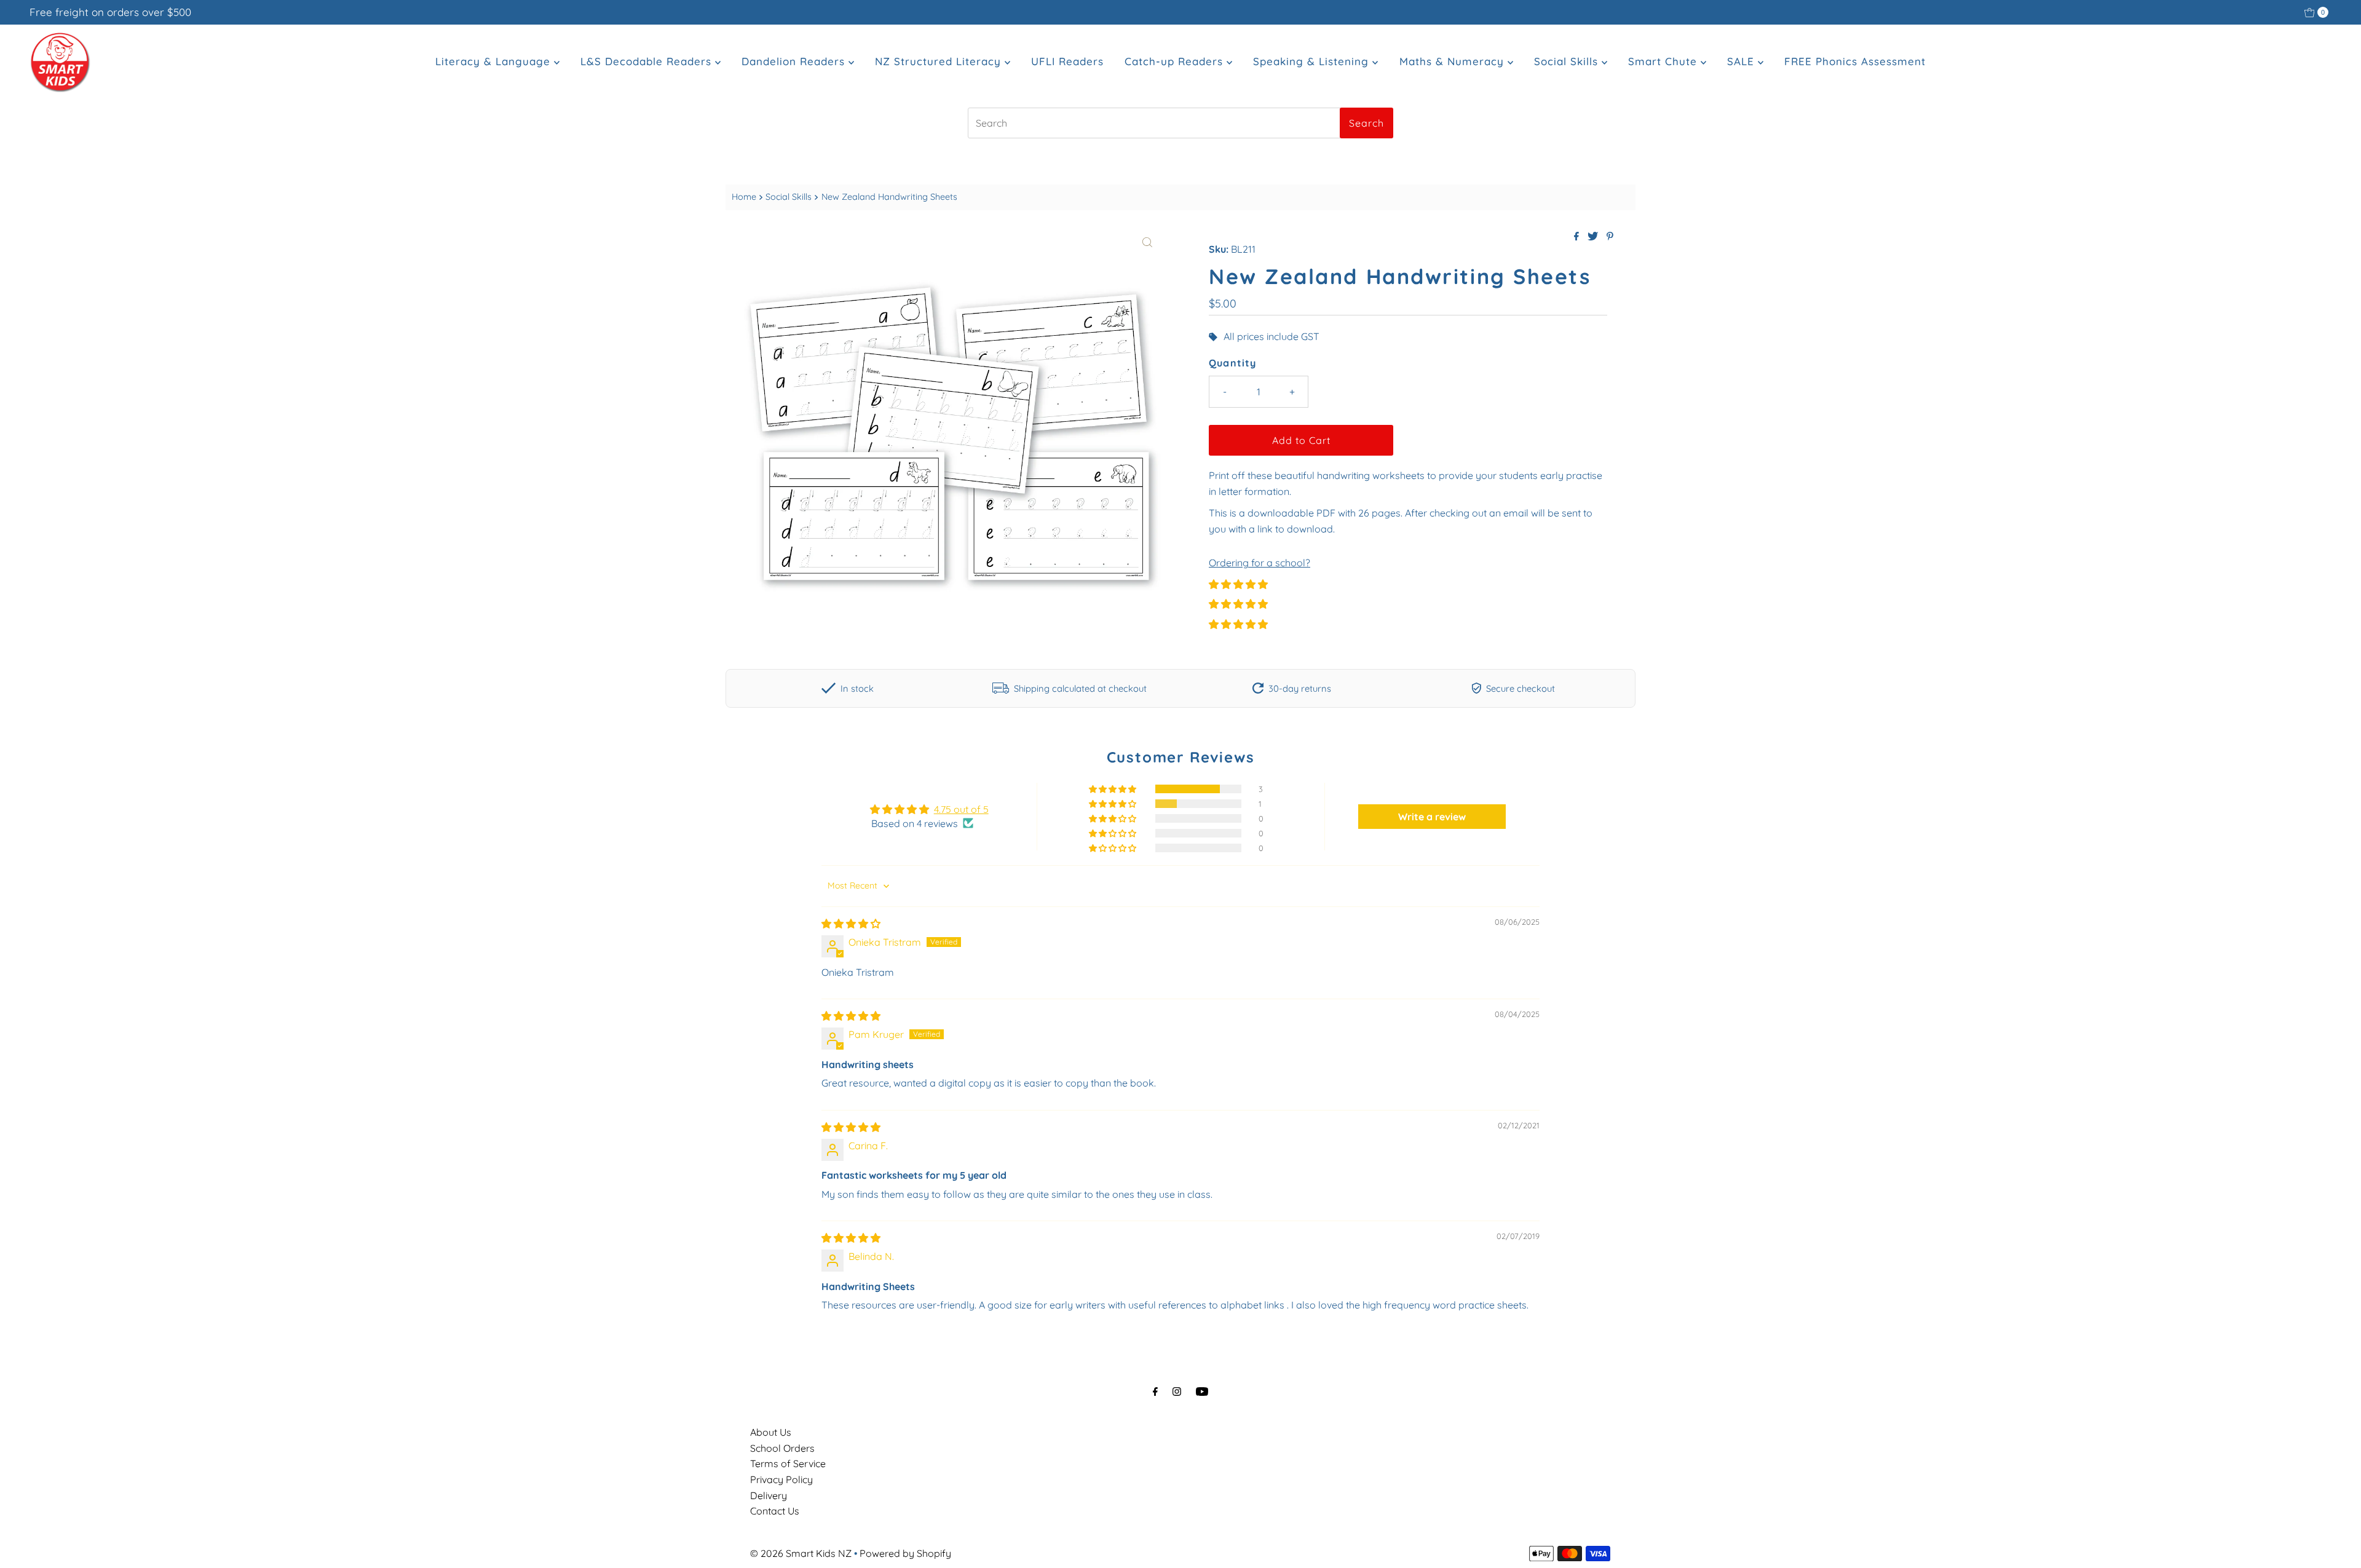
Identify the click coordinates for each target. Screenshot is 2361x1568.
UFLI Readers (1067, 61)
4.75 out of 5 (961, 809)
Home (744, 197)
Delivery (769, 1495)
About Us (771, 1432)
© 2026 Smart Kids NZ (801, 1553)
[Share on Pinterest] (1610, 237)
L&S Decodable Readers (648, 61)
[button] (1238, 584)
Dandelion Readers (795, 61)
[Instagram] (1177, 1392)
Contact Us (775, 1511)
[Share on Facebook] (1578, 237)
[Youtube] (1202, 1392)
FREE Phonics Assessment (1855, 61)
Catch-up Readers (1176, 61)
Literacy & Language (495, 61)
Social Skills (1568, 61)
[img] (851, 924)
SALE (1742, 61)
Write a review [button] (1432, 817)
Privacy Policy (781, 1479)
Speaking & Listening (1313, 61)
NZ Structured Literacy (940, 61)
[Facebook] (1155, 1392)
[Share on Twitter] (1594, 237)
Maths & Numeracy (1453, 61)
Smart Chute (1664, 61)
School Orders (782, 1448)
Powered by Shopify (905, 1553)
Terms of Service (788, 1463)
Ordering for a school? (1260, 563)
